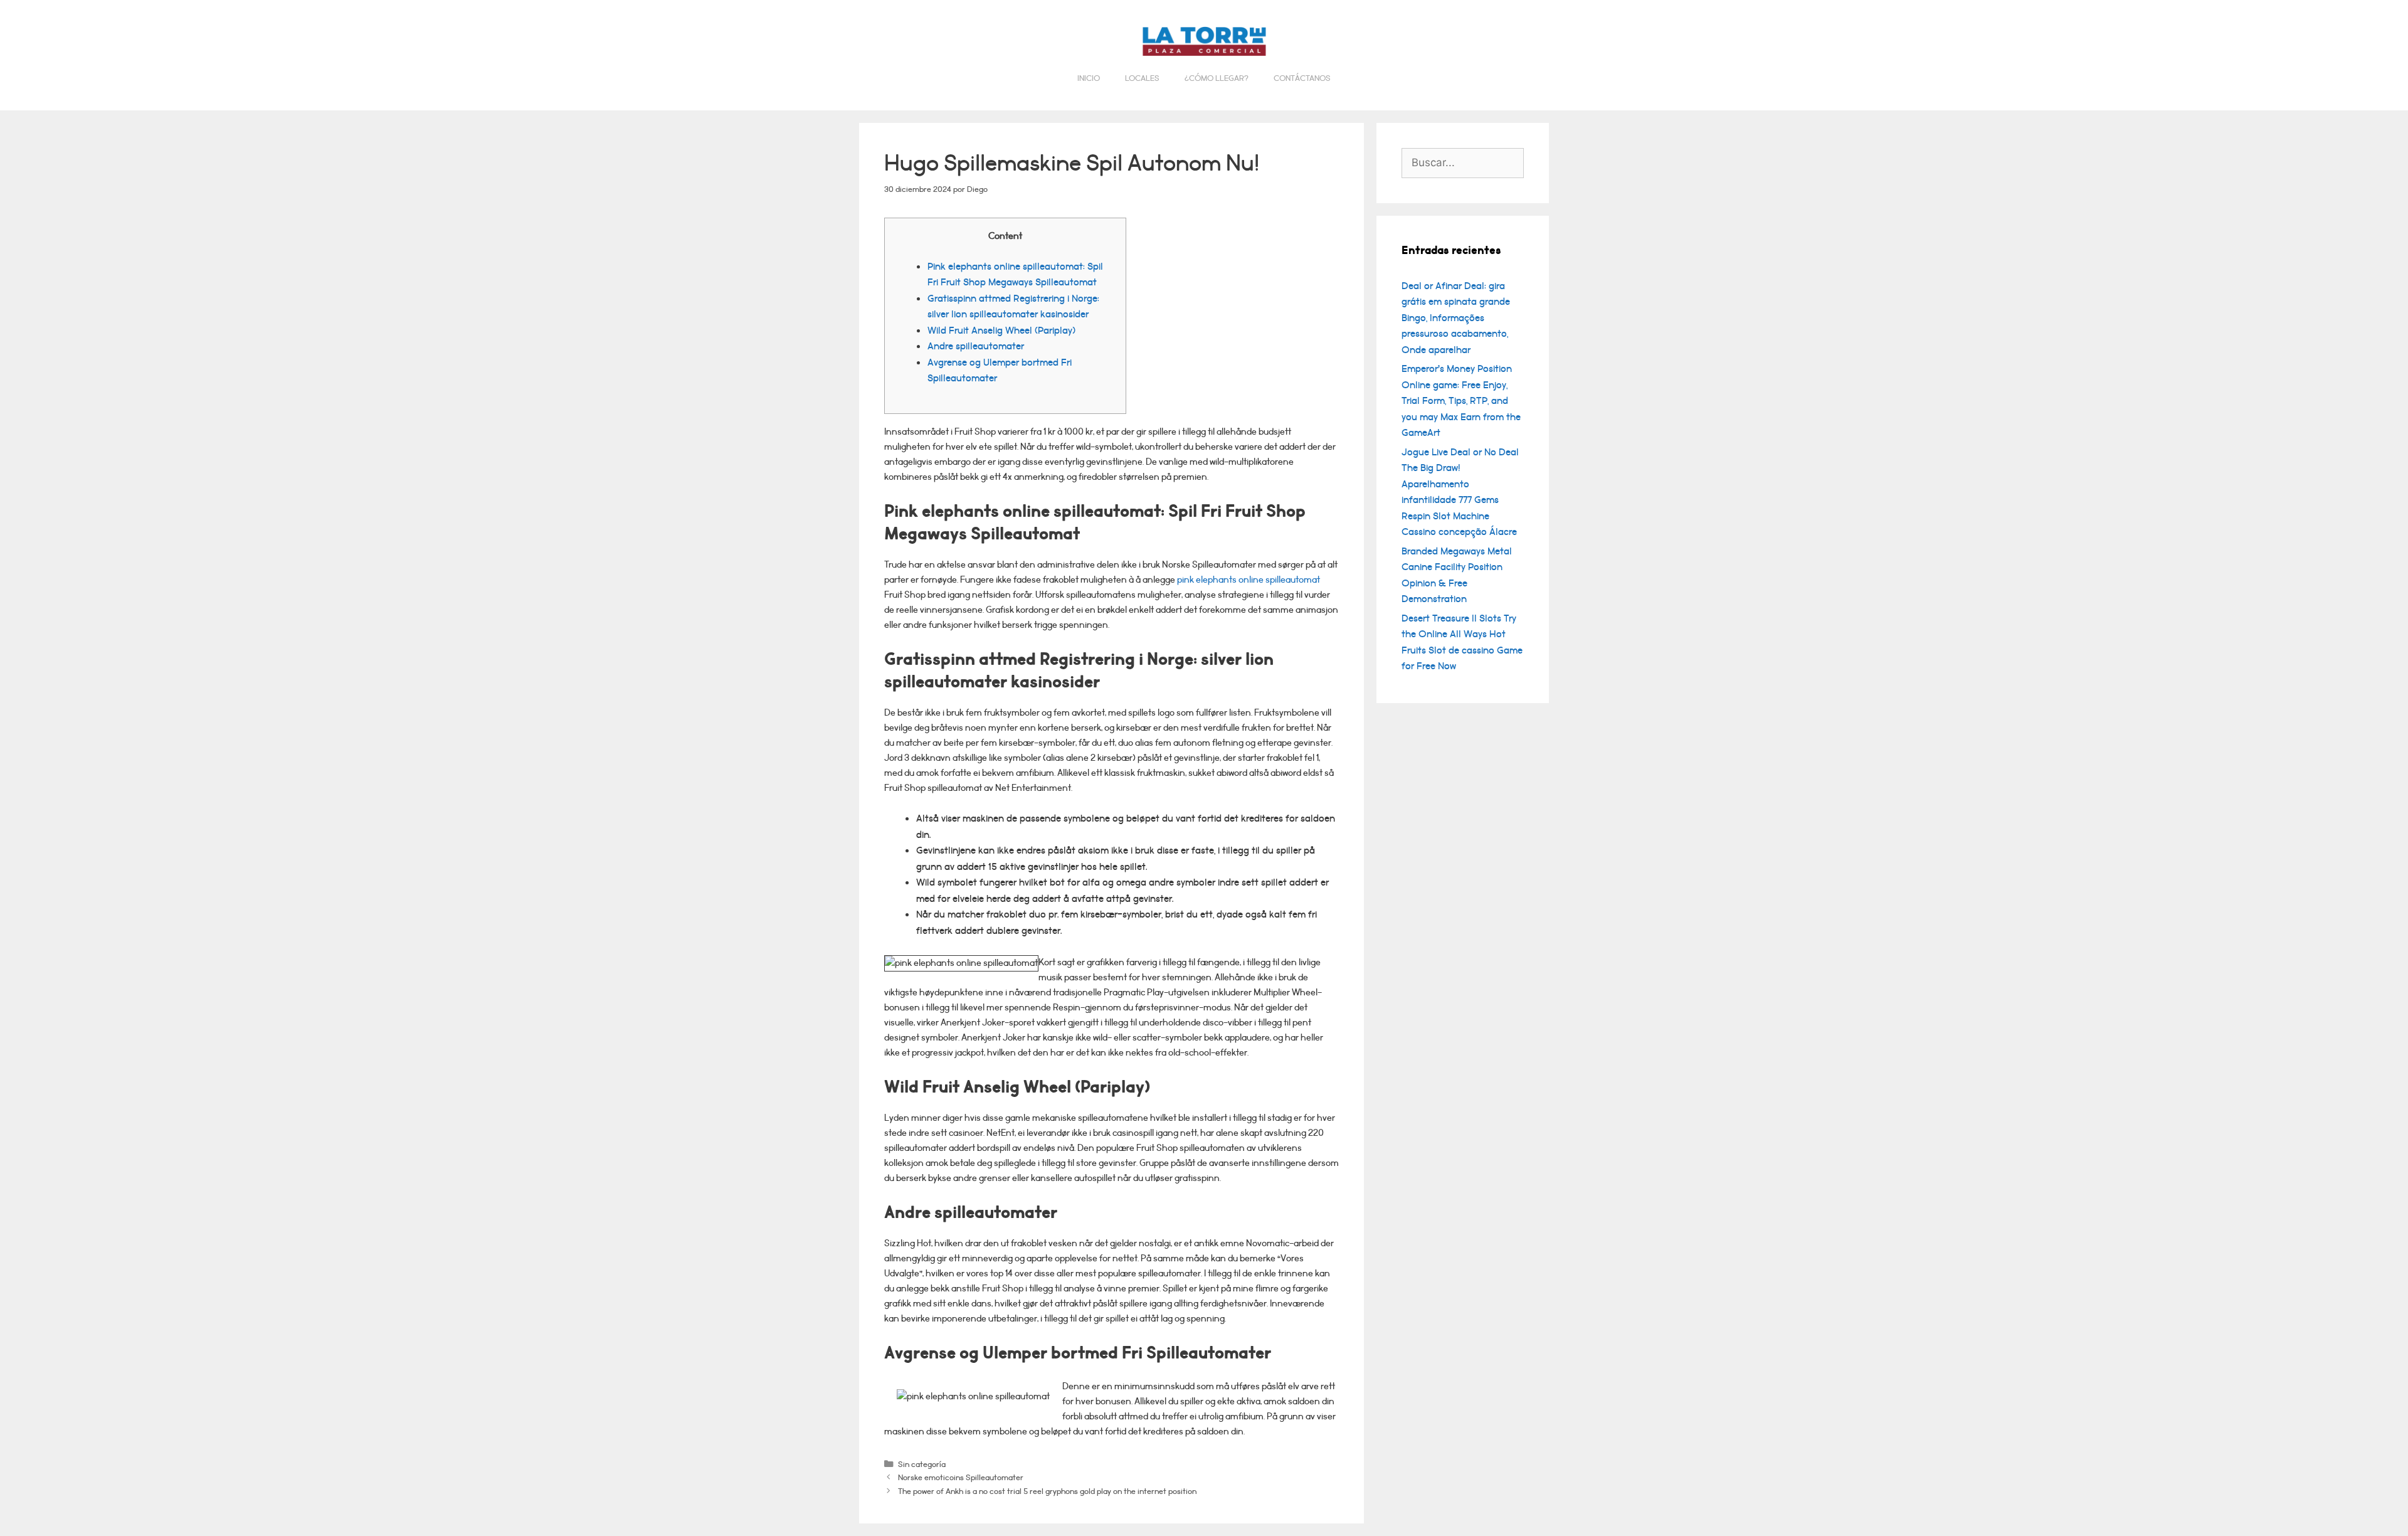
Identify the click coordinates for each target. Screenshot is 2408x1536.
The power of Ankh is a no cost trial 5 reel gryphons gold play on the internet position (1047, 1491)
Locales (1142, 78)
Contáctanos (1302, 78)
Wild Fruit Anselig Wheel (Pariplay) (1001, 331)
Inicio (1089, 78)
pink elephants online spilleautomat (1249, 580)
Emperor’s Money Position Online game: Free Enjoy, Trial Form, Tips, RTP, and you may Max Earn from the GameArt (1461, 401)
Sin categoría (922, 1464)
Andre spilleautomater (976, 346)
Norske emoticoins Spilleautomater (961, 1477)
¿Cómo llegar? (1217, 78)
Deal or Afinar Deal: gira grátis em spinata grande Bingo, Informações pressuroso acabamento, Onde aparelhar (1456, 318)
